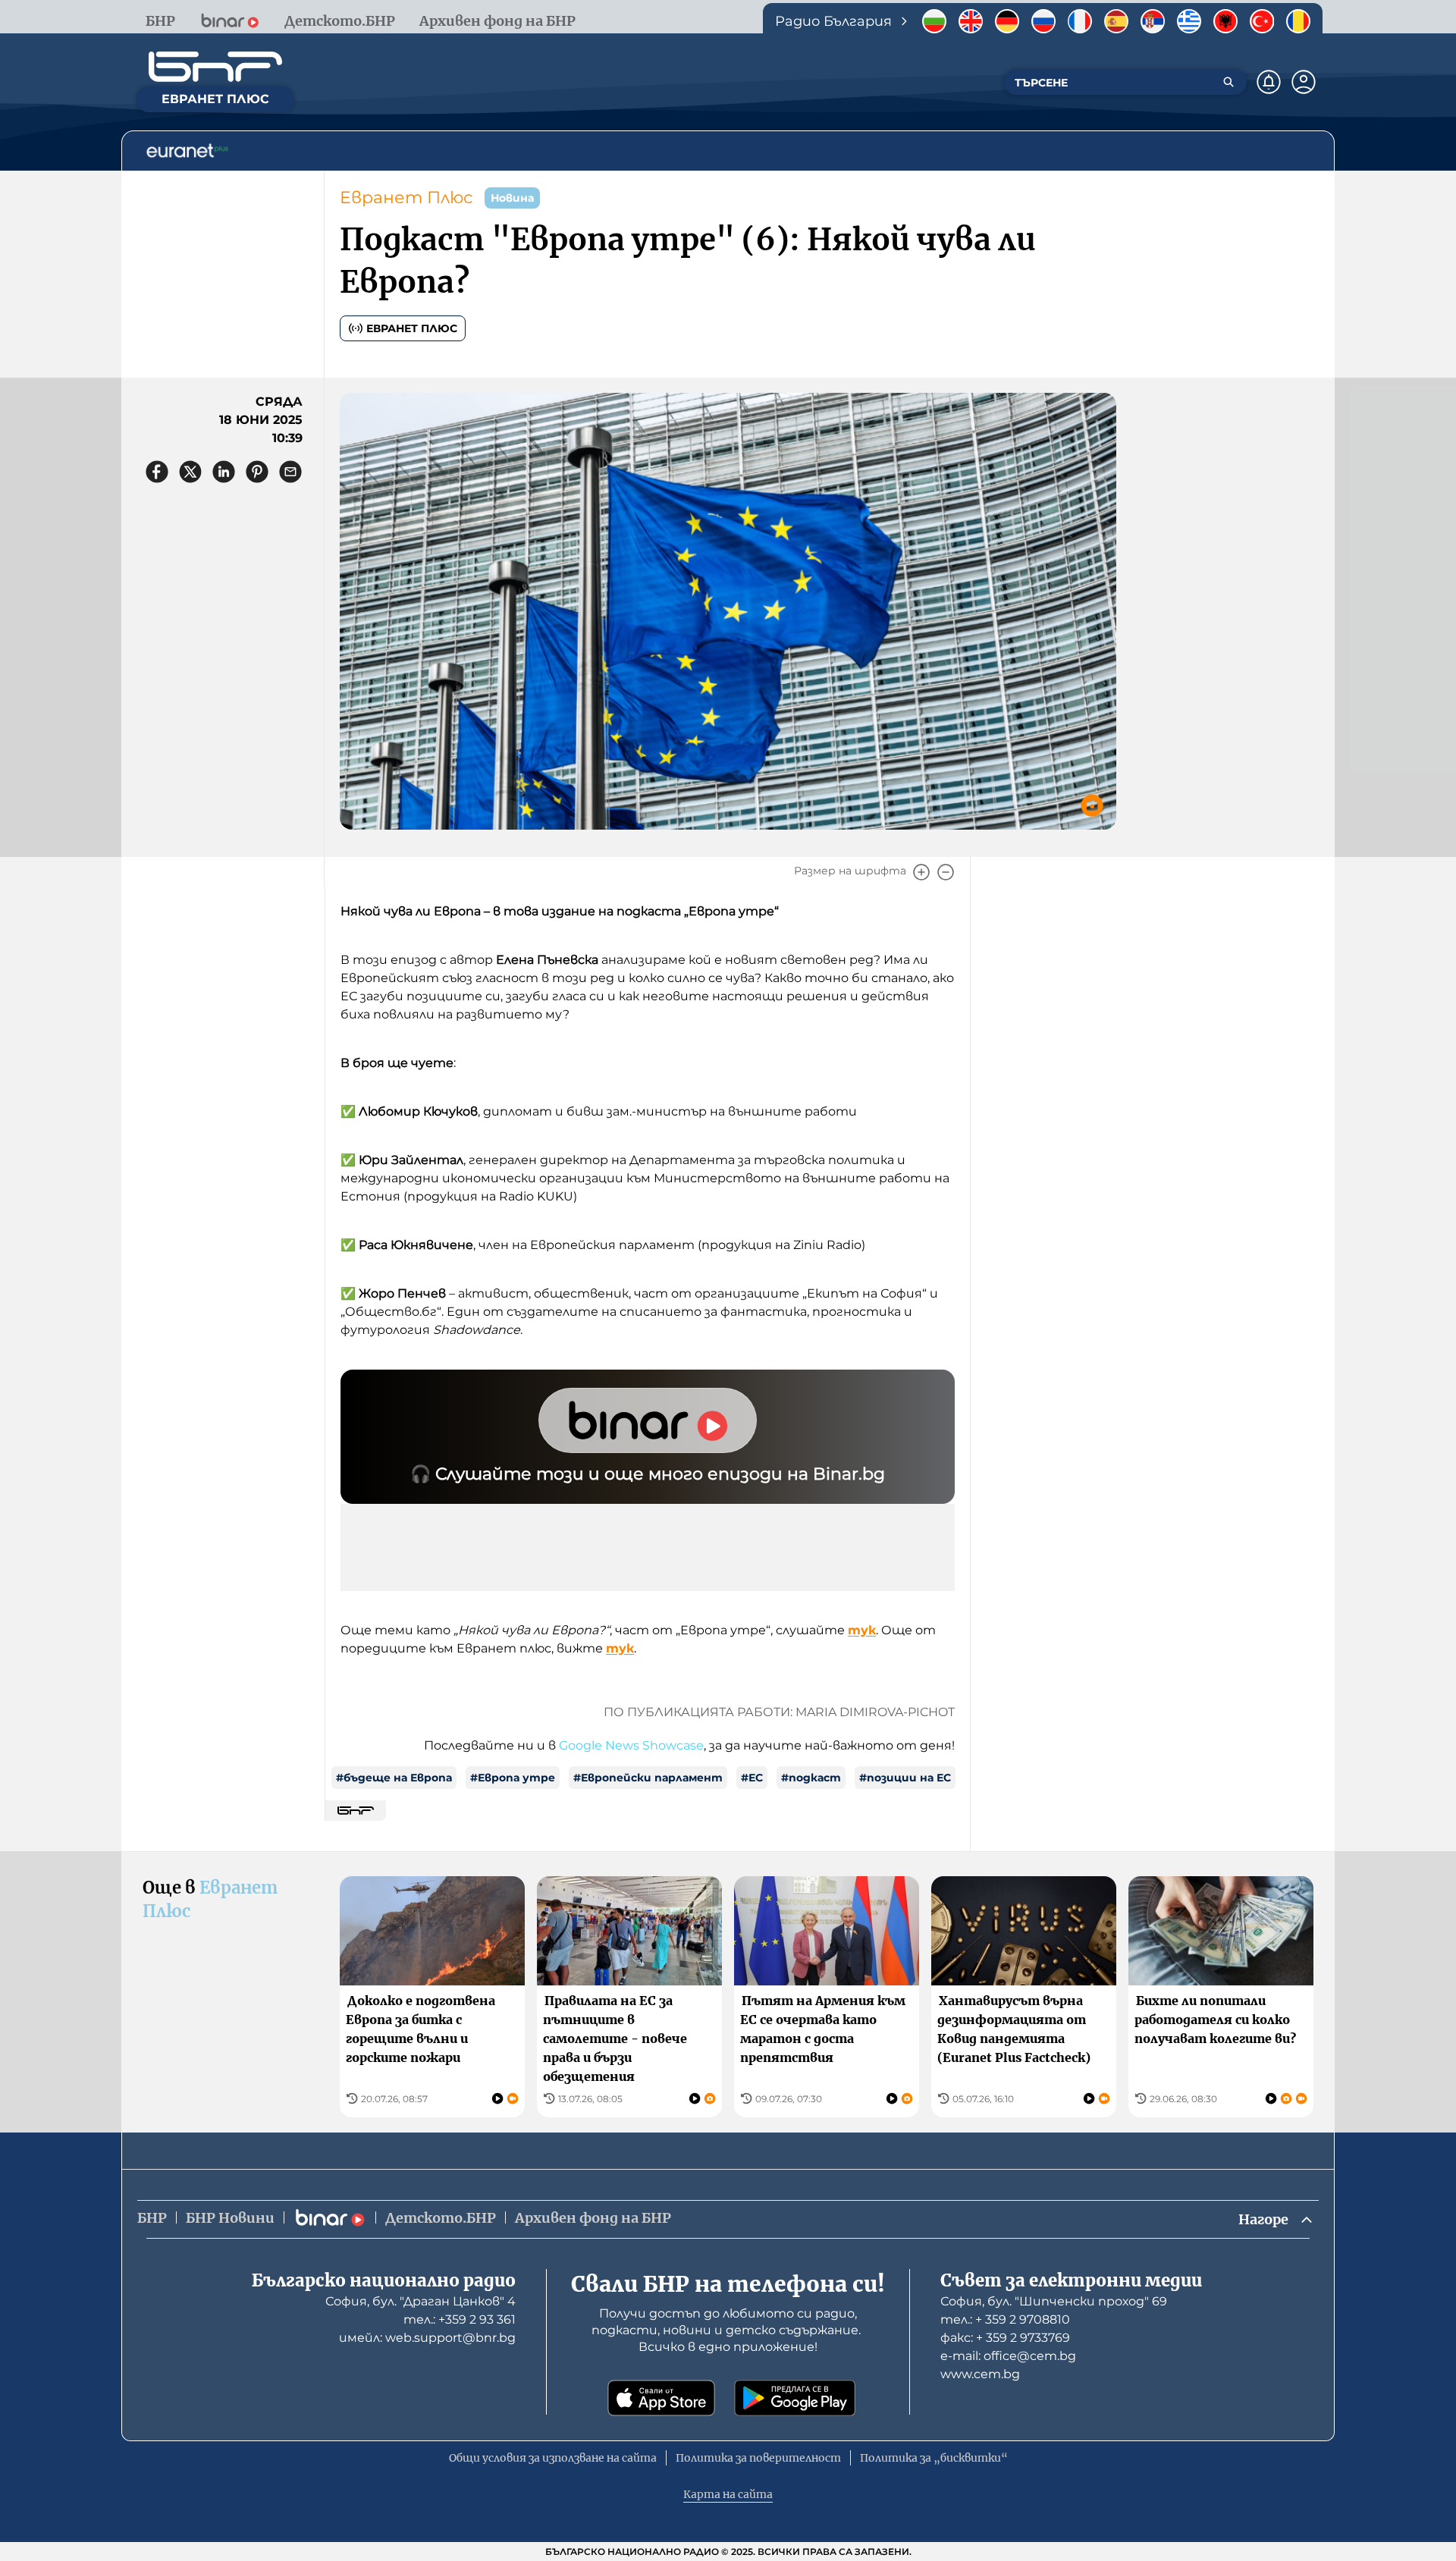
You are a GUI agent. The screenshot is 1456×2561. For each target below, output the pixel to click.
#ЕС (752, 1778)
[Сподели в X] (190, 472)
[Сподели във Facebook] (157, 472)
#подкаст (811, 1778)
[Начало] (215, 67)
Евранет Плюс (406, 198)
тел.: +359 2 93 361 (460, 2319)
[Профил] (1304, 82)
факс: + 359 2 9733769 (1005, 2338)
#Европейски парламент (648, 1778)
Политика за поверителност (758, 2458)
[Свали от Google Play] (795, 2398)
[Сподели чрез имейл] (290, 472)
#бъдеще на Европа (394, 1778)
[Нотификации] (1269, 82)
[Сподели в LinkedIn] (224, 472)
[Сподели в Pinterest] (257, 472)
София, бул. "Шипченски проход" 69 (1054, 2301)
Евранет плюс (412, 328)
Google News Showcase (631, 1745)
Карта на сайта (728, 2494)
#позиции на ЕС (905, 1778)
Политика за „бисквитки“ (934, 2458)
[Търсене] (1228, 82)
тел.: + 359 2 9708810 (1005, 2319)
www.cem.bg (980, 2374)
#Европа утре (513, 1778)
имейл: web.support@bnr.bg (427, 2338)
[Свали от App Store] (661, 2398)
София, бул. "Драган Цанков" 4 (420, 2301)
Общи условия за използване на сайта (553, 2458)
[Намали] (946, 872)
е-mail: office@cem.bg (1008, 2356)
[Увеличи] (921, 872)
